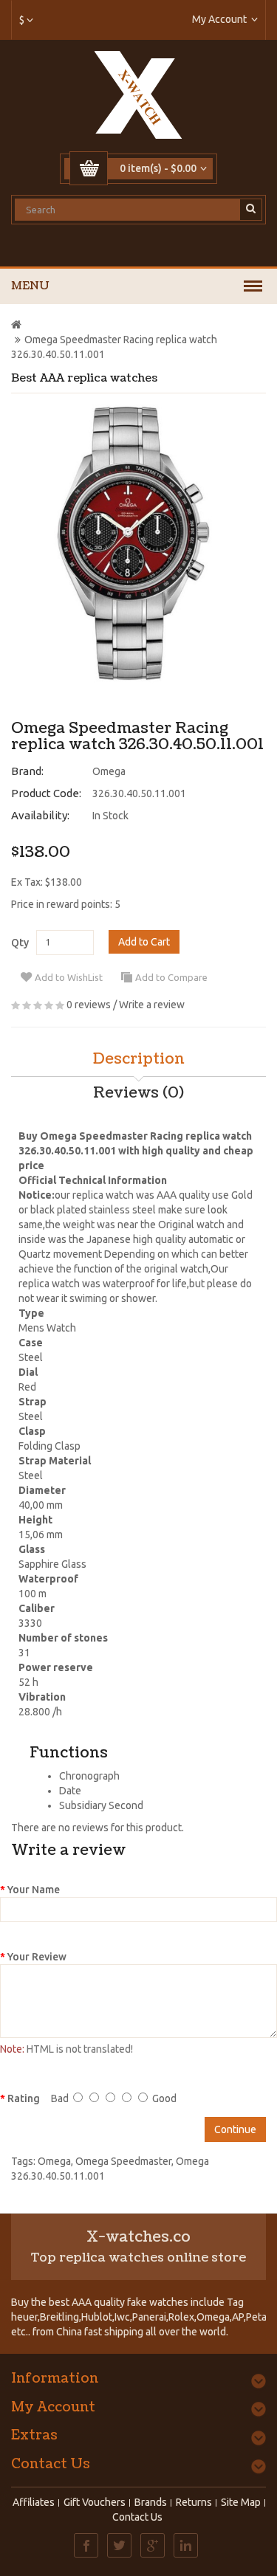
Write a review (152, 1005)
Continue (235, 2129)
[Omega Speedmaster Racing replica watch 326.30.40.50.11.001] (133, 544)
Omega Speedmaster (123, 2161)
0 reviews (89, 1005)
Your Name (34, 1890)
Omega (109, 771)
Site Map (241, 2502)
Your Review (37, 1957)
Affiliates (34, 2502)
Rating (24, 2098)
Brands (151, 2502)
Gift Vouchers (95, 2502)
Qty (20, 943)
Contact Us (137, 2517)
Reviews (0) (138, 1093)
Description (139, 1059)
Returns (194, 2502)
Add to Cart (144, 942)
